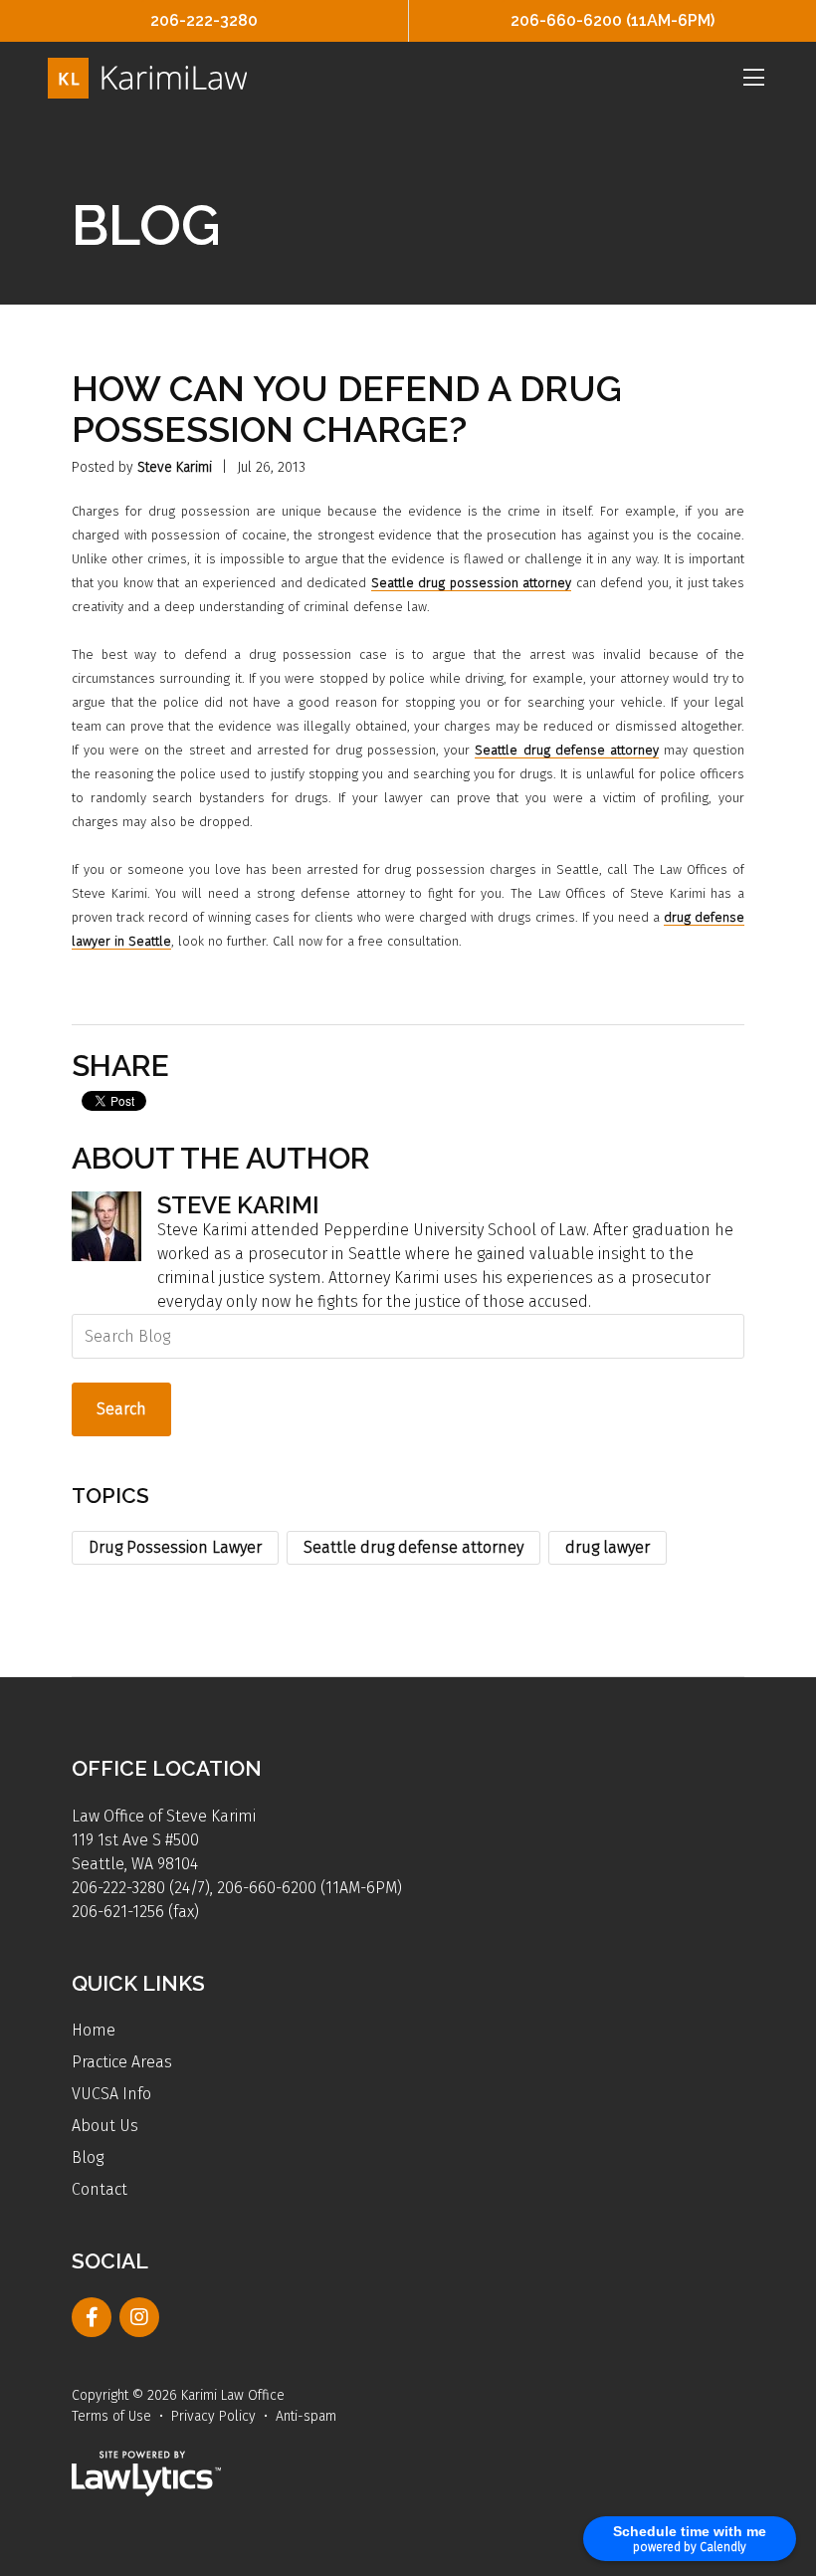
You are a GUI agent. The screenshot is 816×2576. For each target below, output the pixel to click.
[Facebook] (92, 2317)
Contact (100, 2189)
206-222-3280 (204, 20)
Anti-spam (306, 2416)
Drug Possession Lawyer (175, 1547)
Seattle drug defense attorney (566, 750)
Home (94, 2030)
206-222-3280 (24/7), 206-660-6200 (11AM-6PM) (237, 1888)
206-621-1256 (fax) (135, 1912)
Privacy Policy (213, 2416)
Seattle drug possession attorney (471, 583)
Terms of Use (111, 2416)
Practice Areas (122, 2062)
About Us (105, 2126)
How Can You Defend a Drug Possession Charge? (347, 409)
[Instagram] (139, 2317)
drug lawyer (608, 1547)
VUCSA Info (111, 2094)
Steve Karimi (175, 467)
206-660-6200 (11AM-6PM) (612, 20)
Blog (88, 2157)
